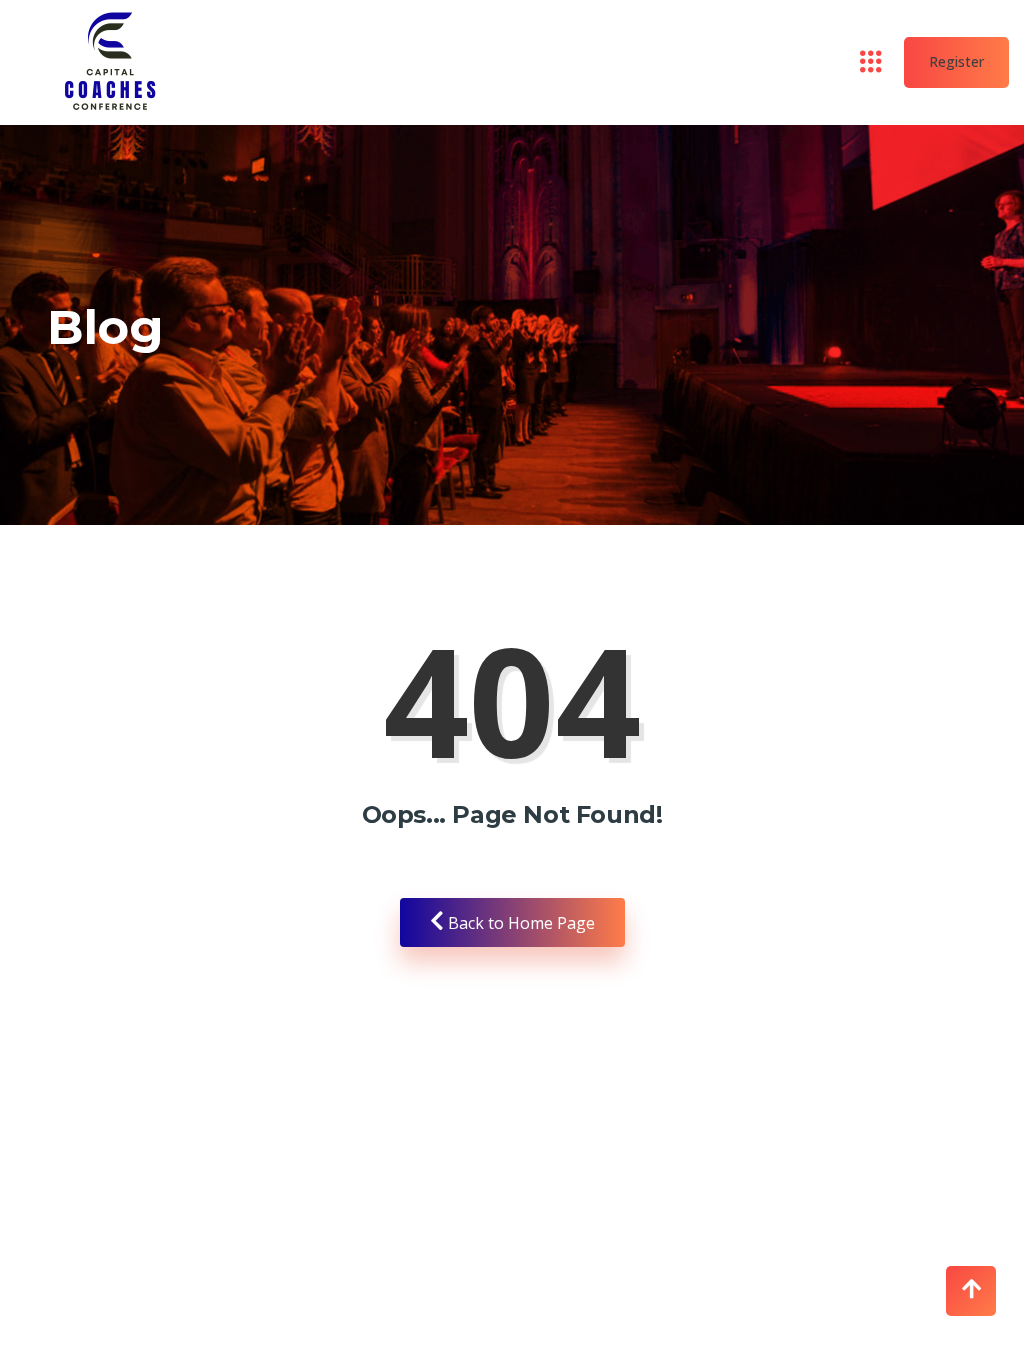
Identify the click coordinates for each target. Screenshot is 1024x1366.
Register (956, 61)
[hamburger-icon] (871, 63)
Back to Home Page (519, 923)
